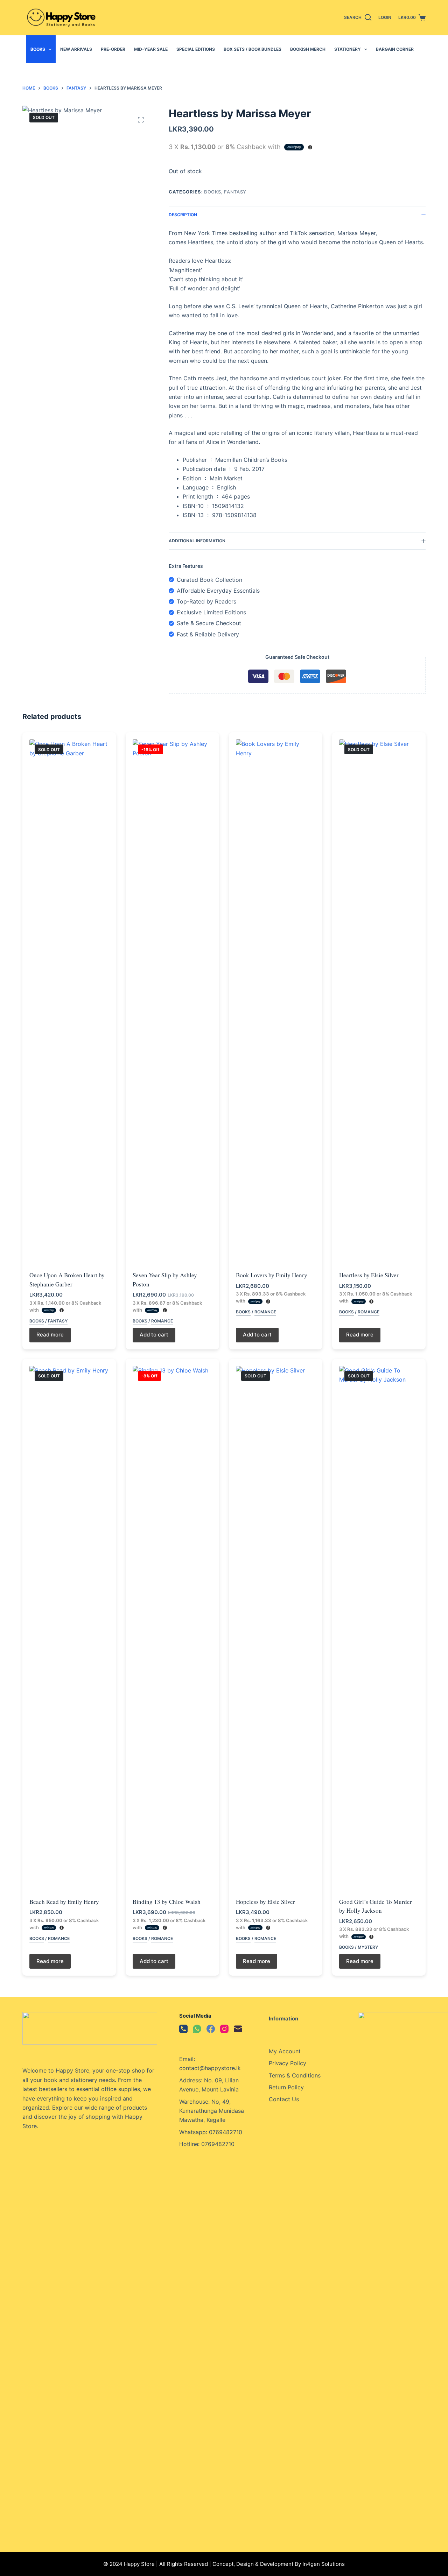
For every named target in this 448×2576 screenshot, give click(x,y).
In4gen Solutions (324, 2564)
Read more (50, 1335)
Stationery (348, 49)
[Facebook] (211, 2029)
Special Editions (196, 49)
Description (183, 215)
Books (38, 49)
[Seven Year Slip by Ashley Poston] (172, 1002)
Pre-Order (113, 49)
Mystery (368, 1947)
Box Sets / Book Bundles (253, 49)
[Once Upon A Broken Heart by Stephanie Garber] (69, 1002)
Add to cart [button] (154, 1335)
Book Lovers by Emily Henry (272, 1275)
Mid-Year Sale (151, 49)
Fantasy (235, 192)
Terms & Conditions (295, 2075)
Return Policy (286, 2087)
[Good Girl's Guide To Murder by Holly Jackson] (379, 1628)
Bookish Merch (308, 49)
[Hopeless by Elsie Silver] (276, 1628)
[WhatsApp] (197, 2029)
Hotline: (190, 2144)
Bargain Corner (395, 49)
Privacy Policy (288, 2063)
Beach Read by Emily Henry (64, 1902)
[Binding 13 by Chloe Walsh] (172, 1628)
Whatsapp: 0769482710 (211, 2132)
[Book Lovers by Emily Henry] (276, 1002)
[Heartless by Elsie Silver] (379, 1002)
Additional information (197, 541)
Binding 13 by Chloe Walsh (167, 1902)
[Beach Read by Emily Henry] (69, 1628)
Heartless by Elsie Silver (369, 1275)
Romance (162, 1321)
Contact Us (284, 2099)
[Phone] (183, 2029)
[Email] (238, 2029)
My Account (285, 2051)
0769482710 (218, 2144)
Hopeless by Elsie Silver (265, 1902)
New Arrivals (76, 49)
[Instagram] (224, 2029)
